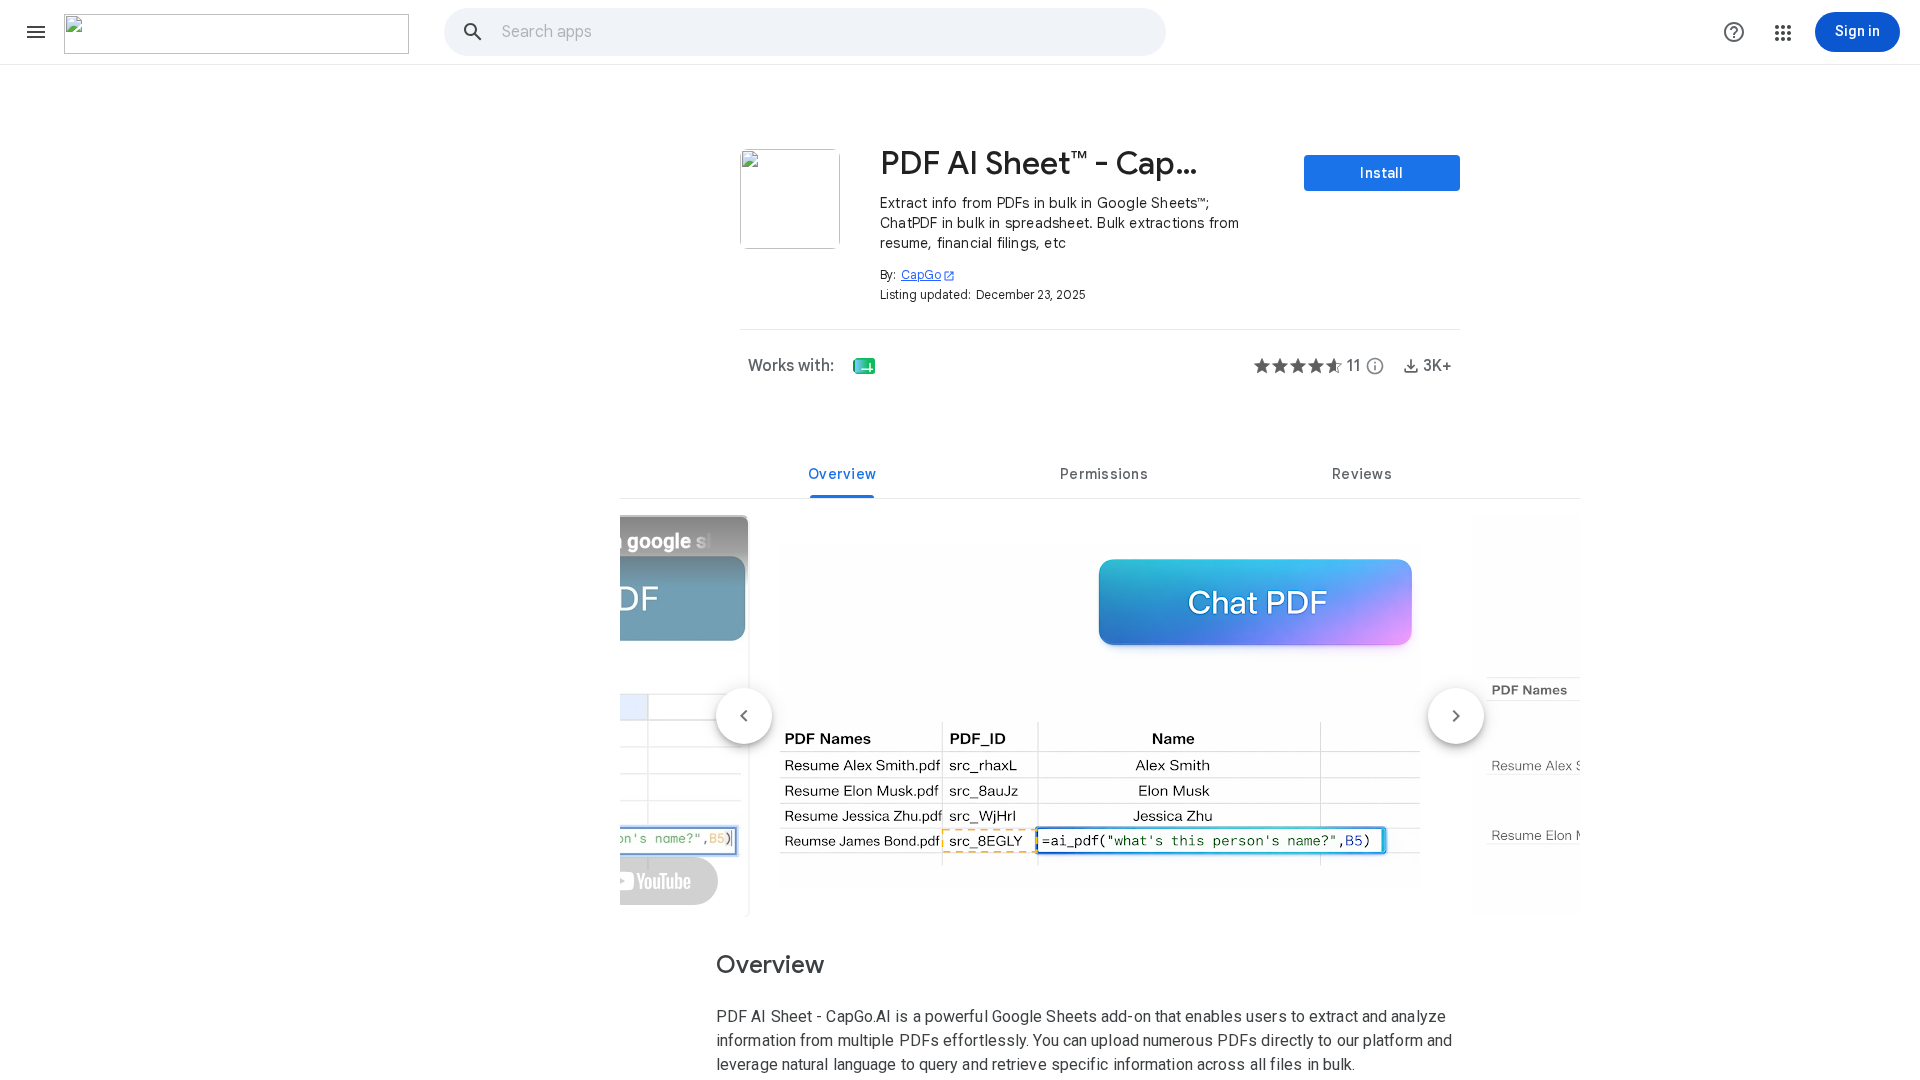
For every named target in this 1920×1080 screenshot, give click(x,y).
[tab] (842, 474)
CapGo (928, 274)
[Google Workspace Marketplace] (236, 34)
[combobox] (833, 32)
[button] (36, 32)
